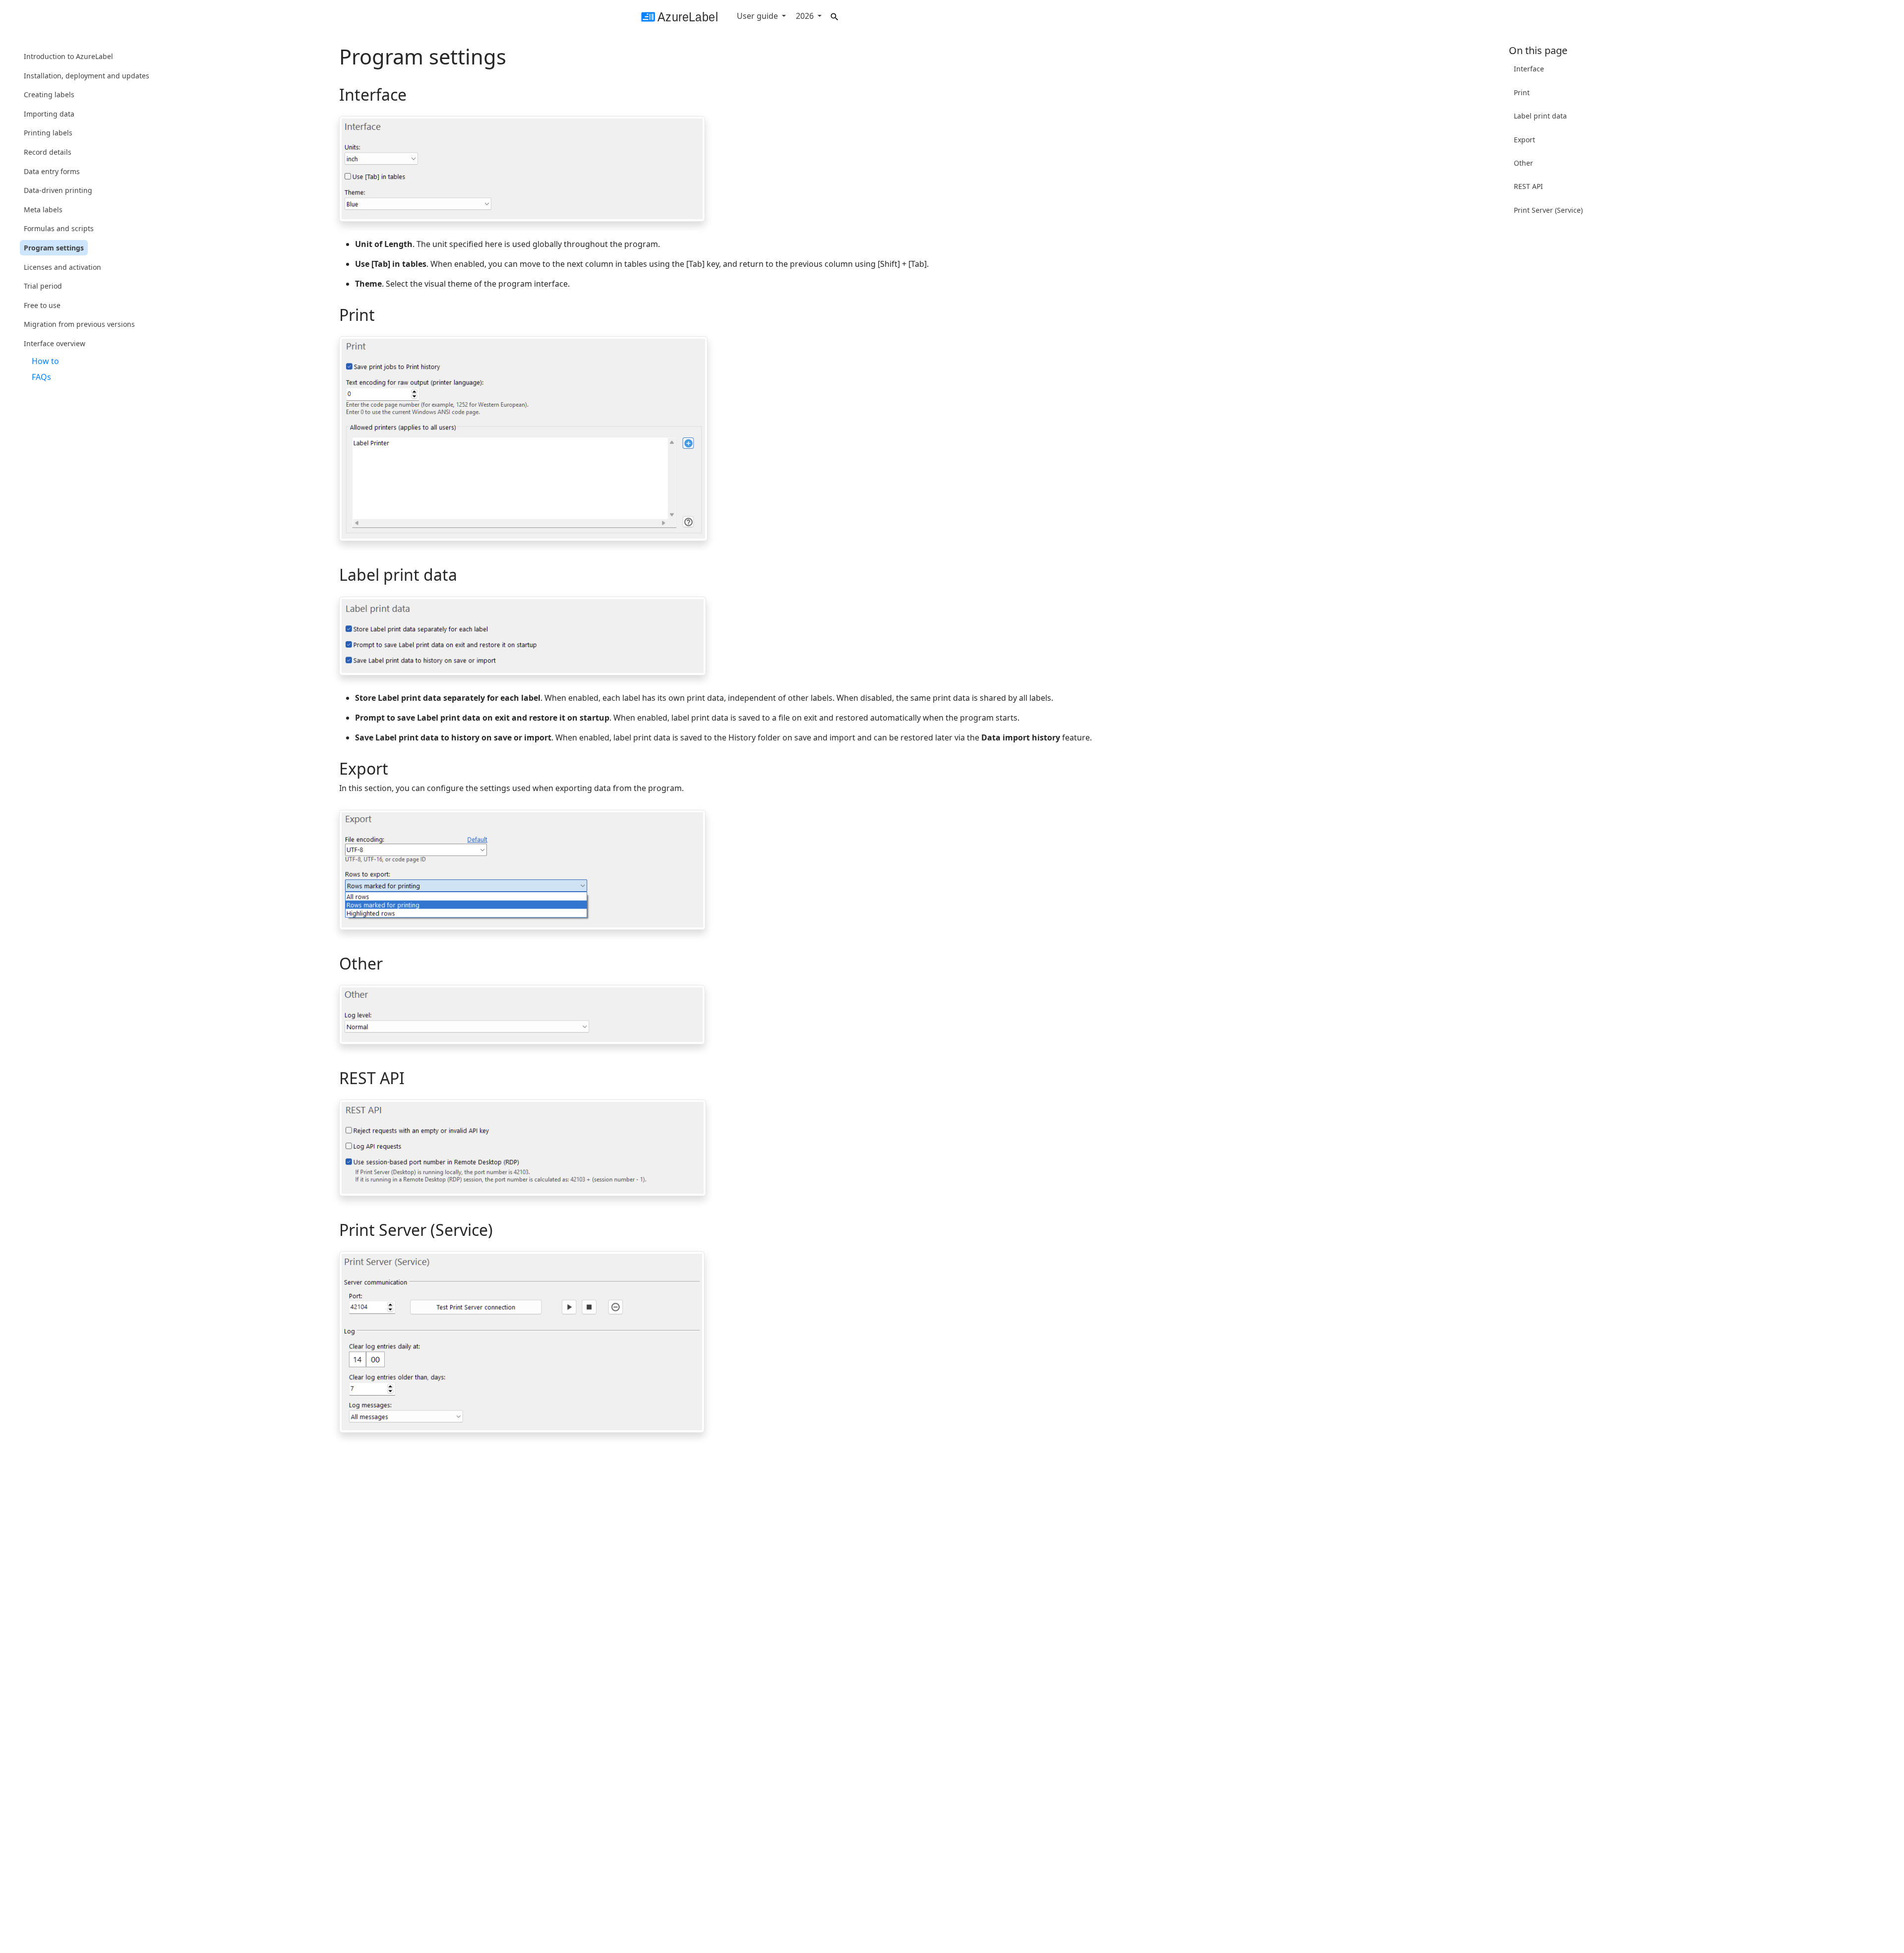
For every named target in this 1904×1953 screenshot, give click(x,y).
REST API (1528, 186)
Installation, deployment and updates (87, 75)
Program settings (54, 248)
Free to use (42, 305)
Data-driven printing (58, 190)
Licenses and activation (62, 267)
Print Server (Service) (1548, 210)
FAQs (41, 377)
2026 (806, 16)
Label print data (1540, 116)
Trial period (43, 286)
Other (1523, 163)
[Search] (834, 15)
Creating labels (49, 94)
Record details (48, 152)
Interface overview (55, 343)
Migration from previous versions (79, 324)
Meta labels (43, 210)
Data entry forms (52, 171)
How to (45, 361)
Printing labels (48, 133)
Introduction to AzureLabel (68, 56)
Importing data (49, 114)
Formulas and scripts (59, 228)
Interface (1529, 69)
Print (1522, 92)
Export (1524, 139)
